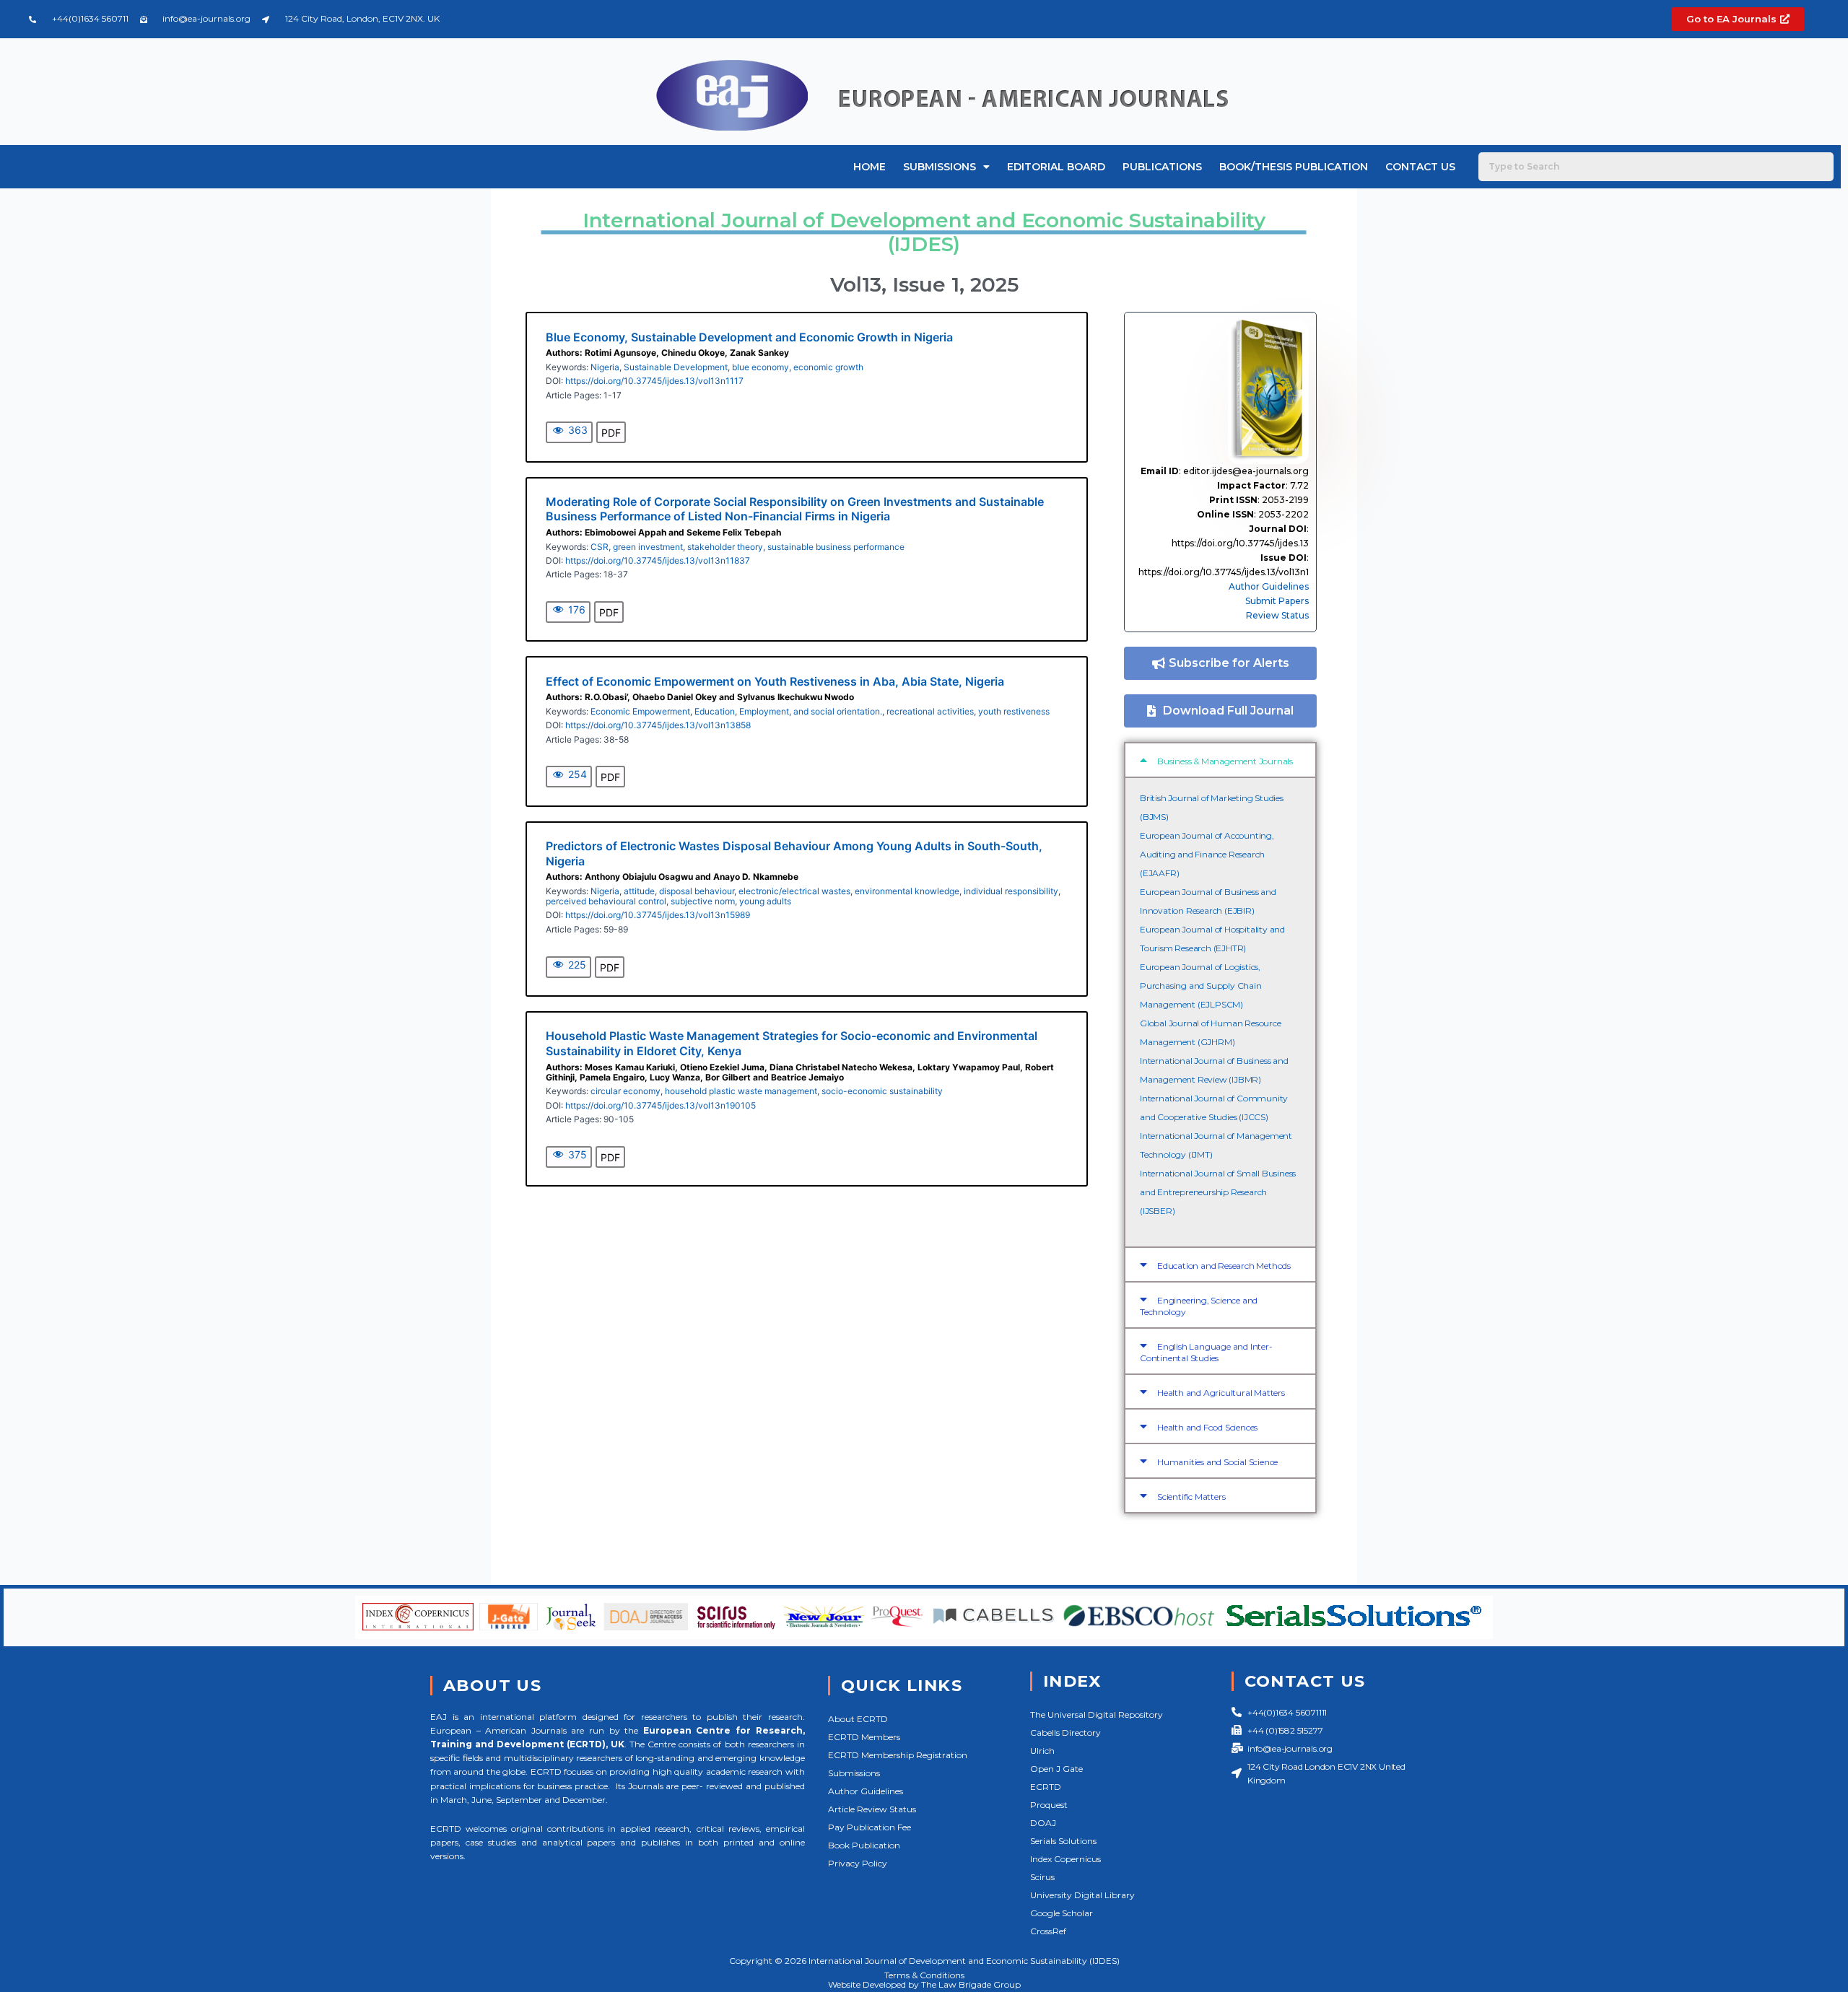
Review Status (1277, 615)
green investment (648, 547)
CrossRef (1048, 1931)
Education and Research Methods (1224, 1266)
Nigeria (605, 367)
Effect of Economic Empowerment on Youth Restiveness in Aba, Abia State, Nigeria (775, 681)
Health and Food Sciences (1207, 1427)
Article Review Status (872, 1809)
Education (715, 711)
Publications (1162, 167)
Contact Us (1420, 167)
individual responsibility (1011, 891)
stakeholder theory (725, 547)
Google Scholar (1062, 1913)
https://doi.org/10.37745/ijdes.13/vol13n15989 (658, 915)
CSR (600, 547)
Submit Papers (1277, 601)
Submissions (940, 167)
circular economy (626, 1091)
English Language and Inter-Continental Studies (1206, 1352)
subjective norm (703, 901)
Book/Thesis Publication (1294, 167)
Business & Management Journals (1225, 761)
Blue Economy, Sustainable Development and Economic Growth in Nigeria (749, 337)
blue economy (760, 367)
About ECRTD (858, 1719)
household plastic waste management (741, 1091)
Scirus (1042, 1877)
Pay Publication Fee (869, 1827)
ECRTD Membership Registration (898, 1755)
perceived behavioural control (606, 901)
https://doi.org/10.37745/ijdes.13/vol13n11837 (658, 560)
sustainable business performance (836, 547)
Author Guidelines (1269, 586)
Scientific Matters (1191, 1497)
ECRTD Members (864, 1737)
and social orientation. (838, 711)
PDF (611, 433)
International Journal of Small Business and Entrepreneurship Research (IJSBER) (1218, 1192)
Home (869, 167)
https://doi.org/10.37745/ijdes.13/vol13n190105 (661, 1105)
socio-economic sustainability (882, 1091)
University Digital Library (1082, 1895)
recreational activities (930, 711)
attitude (639, 891)
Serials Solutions (1063, 1841)
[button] (1220, 760)
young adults (765, 901)
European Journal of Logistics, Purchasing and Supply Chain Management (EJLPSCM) (1201, 986)
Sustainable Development (676, 367)
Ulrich (1042, 1751)
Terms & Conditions (924, 1975)
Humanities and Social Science (1217, 1462)
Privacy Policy (858, 1863)
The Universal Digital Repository (1097, 1714)
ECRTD (1046, 1787)
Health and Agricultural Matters (1221, 1393)
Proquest (1049, 1805)
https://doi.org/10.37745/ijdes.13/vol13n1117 (654, 381)
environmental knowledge (907, 891)
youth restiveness (1014, 711)
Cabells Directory (1065, 1733)
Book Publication (864, 1845)
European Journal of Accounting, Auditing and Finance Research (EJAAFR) (1207, 854)
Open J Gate (1056, 1769)
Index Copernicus (1065, 1859)
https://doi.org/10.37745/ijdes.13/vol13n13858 (658, 725)
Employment (764, 711)
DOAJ (1043, 1823)
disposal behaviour (697, 891)
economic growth (828, 367)
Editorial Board (1056, 167)
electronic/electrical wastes (794, 891)
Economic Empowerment (640, 711)
